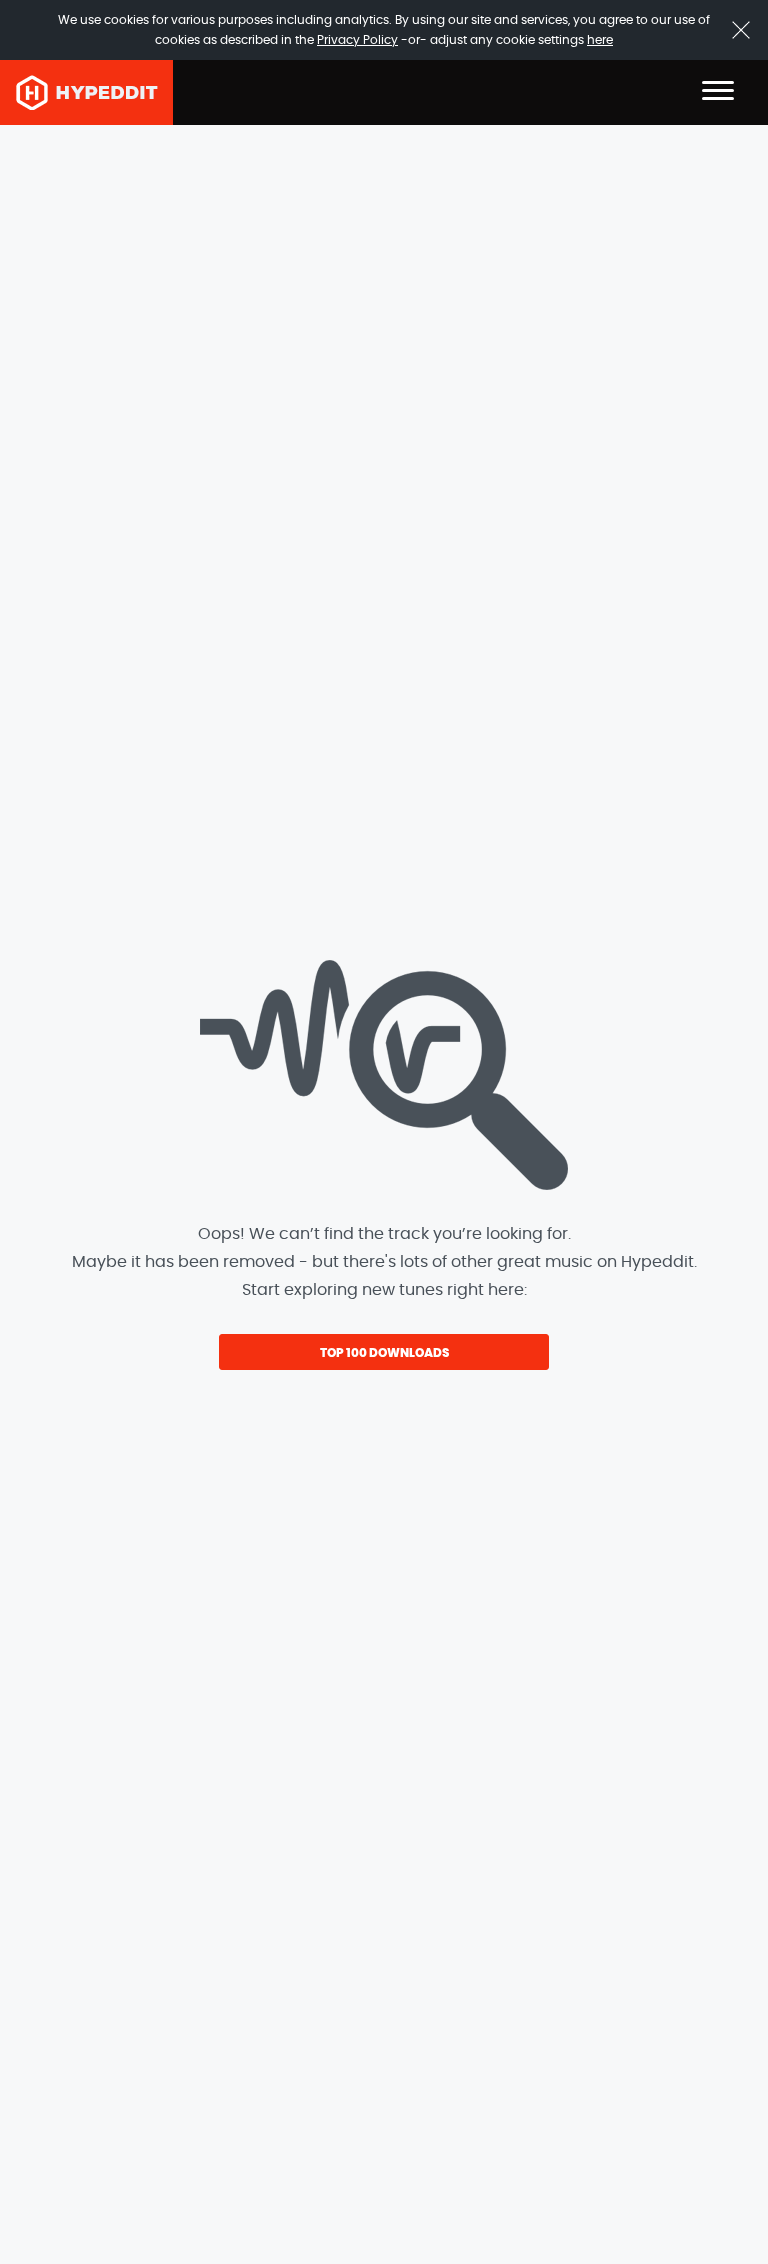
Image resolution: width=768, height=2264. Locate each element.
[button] (718, 92)
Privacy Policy (357, 40)
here (600, 40)
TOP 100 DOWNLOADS (384, 1353)
